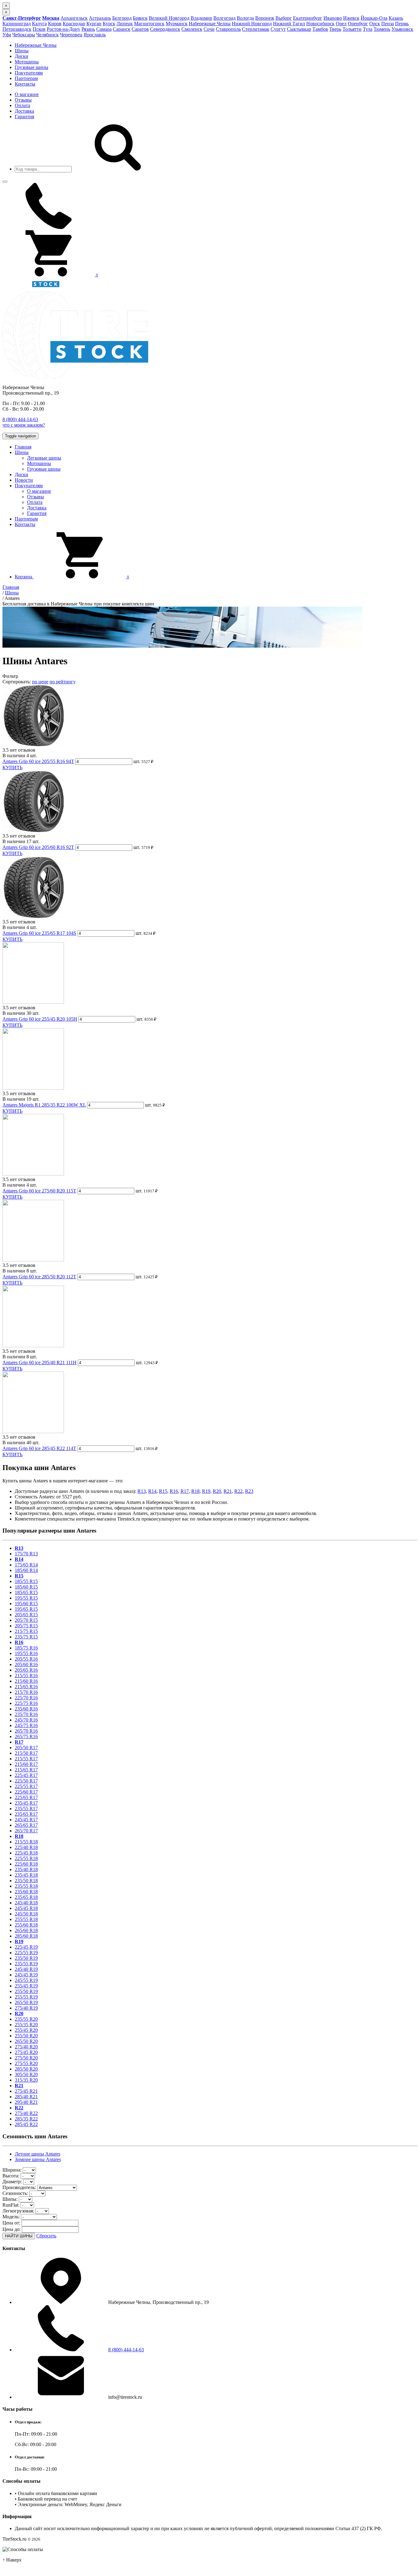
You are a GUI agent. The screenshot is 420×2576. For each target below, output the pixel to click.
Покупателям (29, 73)
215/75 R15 (26, 1631)
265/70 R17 (26, 1831)
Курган (94, 24)
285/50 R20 (26, 2069)
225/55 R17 (26, 1786)
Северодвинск (165, 29)
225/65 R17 (26, 1797)
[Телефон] (49, 227)
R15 (163, 1491)
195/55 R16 (26, 1653)
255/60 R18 (26, 1925)
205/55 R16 (26, 1659)
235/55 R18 (26, 1886)
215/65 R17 (26, 1770)
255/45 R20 (26, 2030)
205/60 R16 (26, 1664)
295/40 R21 (26, 2102)
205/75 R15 (26, 1626)
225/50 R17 (26, 1781)
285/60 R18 (26, 1936)
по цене (40, 682)
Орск (375, 24)
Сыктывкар (299, 29)
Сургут (278, 29)
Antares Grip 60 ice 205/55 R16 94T (38, 761)
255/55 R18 (26, 1919)
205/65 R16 (26, 1670)
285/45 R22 (26, 2124)
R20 (217, 1491)
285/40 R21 (26, 2097)
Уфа (7, 35)
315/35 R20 (26, 2080)
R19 (206, 1491)
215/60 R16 (26, 1681)
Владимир (201, 18)
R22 (238, 1491)
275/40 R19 (26, 2008)
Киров (55, 24)
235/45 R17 (26, 1803)
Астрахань (100, 18)
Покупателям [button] (29, 486)
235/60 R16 (26, 1709)
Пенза (388, 24)
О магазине (27, 94)
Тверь (335, 29)
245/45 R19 (26, 1975)
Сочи (209, 29)
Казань (396, 18)
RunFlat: (11, 2205)
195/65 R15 (26, 1609)
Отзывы (23, 100)
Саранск (122, 29)
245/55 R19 (26, 1980)
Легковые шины (44, 458)
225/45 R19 (26, 1947)
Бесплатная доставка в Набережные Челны (78, 604)
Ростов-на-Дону (63, 29)
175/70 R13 (26, 1554)
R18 (195, 1491)
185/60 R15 (26, 1587)
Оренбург (358, 24)
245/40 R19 (26, 1969)
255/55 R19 (26, 1997)
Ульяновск (402, 29)
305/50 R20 (26, 2074)
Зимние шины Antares (38, 2159)
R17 (185, 1491)
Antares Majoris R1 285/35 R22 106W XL (44, 1105)
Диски (22, 56)
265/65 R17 (26, 1825)
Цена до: (12, 2229)
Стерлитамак (256, 29)
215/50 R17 (26, 1753)
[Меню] (5, 182)
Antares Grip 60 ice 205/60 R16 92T (38, 847)
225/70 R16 (26, 1698)
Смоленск (192, 29)
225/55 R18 (26, 1858)
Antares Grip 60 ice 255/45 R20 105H (40, 1019)
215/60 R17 (26, 1764)
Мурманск (177, 24)
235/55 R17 (26, 1808)
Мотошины (27, 62)
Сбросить (46, 2236)
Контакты (25, 84)
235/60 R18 (26, 1892)
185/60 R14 (26, 1570)
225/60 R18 (26, 1864)
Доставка (24, 111)
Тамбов (320, 29)
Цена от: (11, 2223)
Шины (22, 51)
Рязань (88, 29)
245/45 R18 (26, 1908)
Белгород (122, 18)
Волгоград (224, 18)
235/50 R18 (26, 1881)
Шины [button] (22, 452)
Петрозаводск (17, 29)
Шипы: (10, 2199)
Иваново (333, 18)
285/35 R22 (26, 2119)
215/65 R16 (26, 1687)
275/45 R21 (26, 2091)
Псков (39, 29)
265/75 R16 (26, 1736)
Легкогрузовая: (18, 2211)
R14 (152, 1491)
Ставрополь (228, 29)
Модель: (11, 2217)
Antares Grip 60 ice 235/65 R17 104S (39, 933)
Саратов (140, 29)
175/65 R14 (26, 1565)
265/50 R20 (26, 2041)
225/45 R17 (26, 1775)
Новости (24, 480)
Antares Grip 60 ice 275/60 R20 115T (39, 1191)
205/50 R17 (26, 1748)
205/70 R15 (26, 1620)
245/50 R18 (26, 1914)
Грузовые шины (32, 67)
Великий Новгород (169, 18)
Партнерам (26, 78)
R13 (142, 1491)
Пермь (402, 24)
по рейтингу (63, 682)
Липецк (125, 24)
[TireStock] (31, 288)
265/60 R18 (26, 1930)
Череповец (71, 35)
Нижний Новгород (252, 24)
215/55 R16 (26, 1676)
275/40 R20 (26, 2047)
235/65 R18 (26, 1897)
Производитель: (19, 2187)
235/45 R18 (26, 1875)
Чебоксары (24, 35)
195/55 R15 (26, 1598)
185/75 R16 (26, 1648)
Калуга (39, 24)
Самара (104, 29)
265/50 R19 (26, 2002)
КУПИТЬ (12, 768)
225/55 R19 (26, 1953)
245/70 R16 (26, 1720)
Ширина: (12, 2170)
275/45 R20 (26, 2052)
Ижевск (351, 18)
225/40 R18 (26, 1847)
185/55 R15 (26, 1581)
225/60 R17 (26, 1792)
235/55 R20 (26, 2019)
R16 (174, 1491)
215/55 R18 (26, 1842)
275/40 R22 (26, 2113)
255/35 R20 (26, 2025)
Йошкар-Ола (374, 18)
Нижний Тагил (289, 24)
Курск (109, 24)
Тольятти (352, 29)
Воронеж (265, 18)
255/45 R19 (26, 1986)
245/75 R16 (26, 1725)
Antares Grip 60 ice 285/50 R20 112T (39, 1277)
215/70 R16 (26, 1692)
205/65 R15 (26, 1615)
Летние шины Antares (38, 2154)
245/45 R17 (26, 1820)
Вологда (245, 18)
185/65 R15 (26, 1592)
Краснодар (74, 24)
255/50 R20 (26, 2036)
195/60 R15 (26, 1603)
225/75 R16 (26, 1703)
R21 (228, 1491)
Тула (368, 29)
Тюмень (382, 29)
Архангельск (74, 18)
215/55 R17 (26, 1759)
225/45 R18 (26, 1853)
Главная (23, 447)
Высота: (11, 2176)
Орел (341, 24)
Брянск (140, 18)
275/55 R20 (26, 2063)
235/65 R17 (26, 1814)
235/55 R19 (26, 1964)
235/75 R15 (26, 1637)
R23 (249, 1491)
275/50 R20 (26, 2058)
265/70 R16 (26, 1731)
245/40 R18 (26, 1903)
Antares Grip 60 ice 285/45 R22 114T (39, 1448)
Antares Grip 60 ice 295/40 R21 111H (40, 1362)
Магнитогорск (149, 24)
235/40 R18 (26, 1869)
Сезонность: (15, 2193)
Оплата (22, 105)
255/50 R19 (26, 1991)
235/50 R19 (26, 1958)
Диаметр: (12, 2182)
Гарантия (24, 117)
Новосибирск (320, 24)
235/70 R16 (26, 1714)
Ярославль (95, 35)
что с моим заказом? (24, 425)
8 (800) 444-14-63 (20, 419)
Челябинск (48, 35)
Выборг (284, 18)
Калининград (17, 24)
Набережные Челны (210, 24)
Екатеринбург (308, 18)
